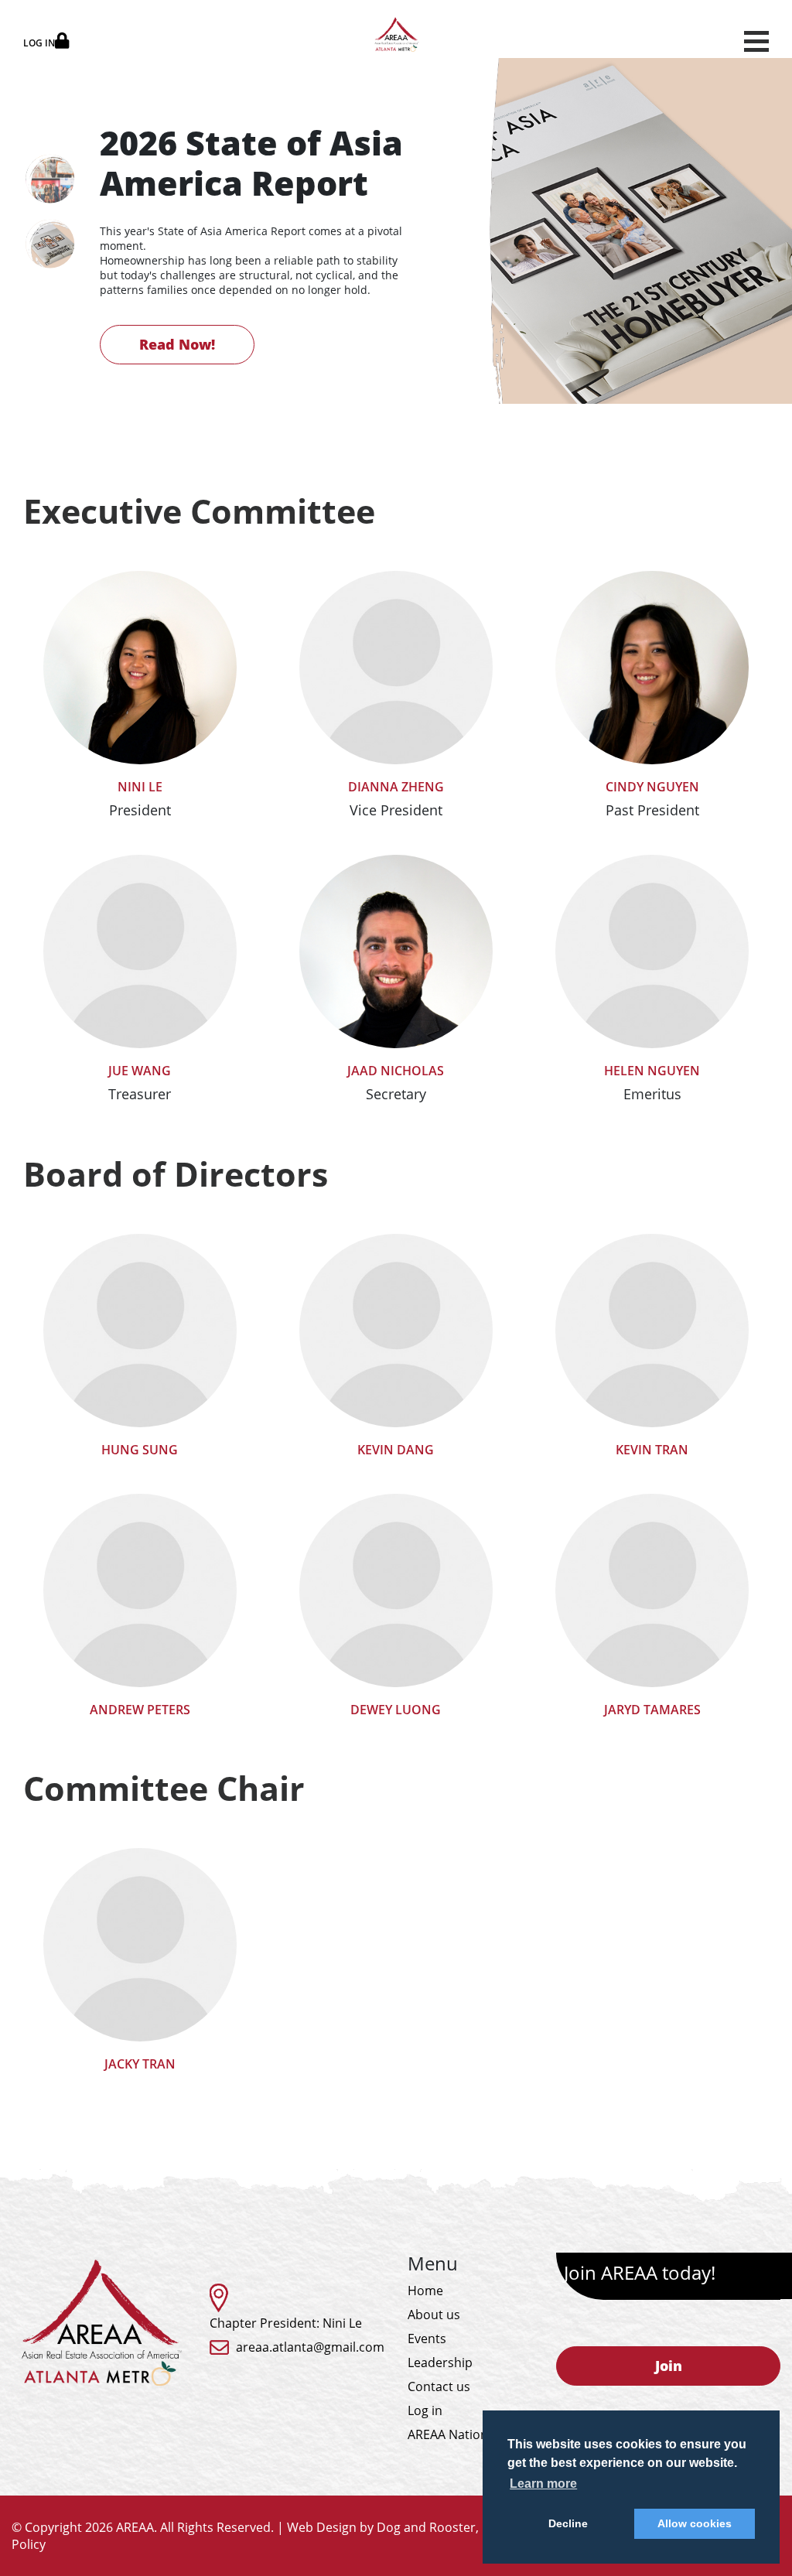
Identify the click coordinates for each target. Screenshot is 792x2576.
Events (427, 2339)
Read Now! (177, 344)
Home (425, 2291)
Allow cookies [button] (695, 2523)
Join (669, 2366)
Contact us (439, 2386)
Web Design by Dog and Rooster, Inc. (394, 2527)
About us (434, 2315)
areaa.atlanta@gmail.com (310, 2347)
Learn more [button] (543, 2484)
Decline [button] (568, 2523)
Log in (425, 2410)
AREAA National (453, 2434)
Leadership (440, 2362)
